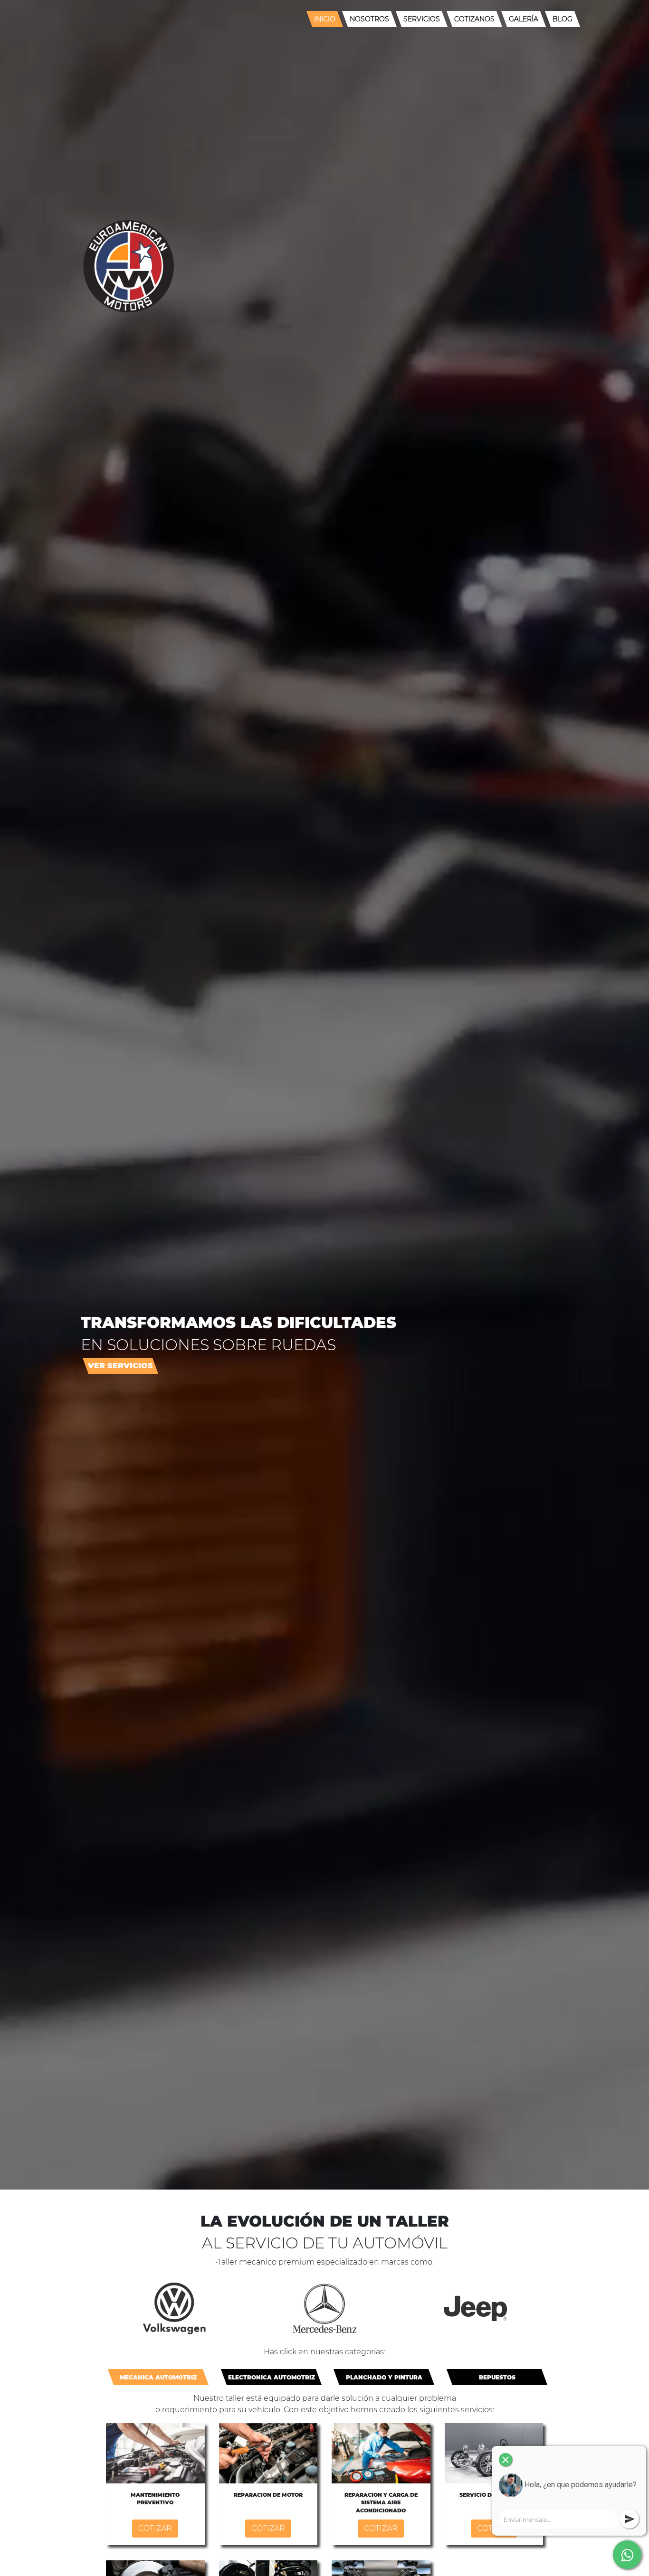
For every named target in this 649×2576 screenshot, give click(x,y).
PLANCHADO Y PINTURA (384, 2377)
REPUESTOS (497, 2377)
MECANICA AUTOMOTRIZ (158, 2377)
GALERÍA (524, 19)
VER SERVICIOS (120, 1366)
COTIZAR (155, 2528)
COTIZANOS (474, 19)
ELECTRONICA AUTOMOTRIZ (271, 2377)
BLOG (563, 19)
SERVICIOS (422, 19)
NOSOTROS (369, 19)
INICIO (325, 19)
